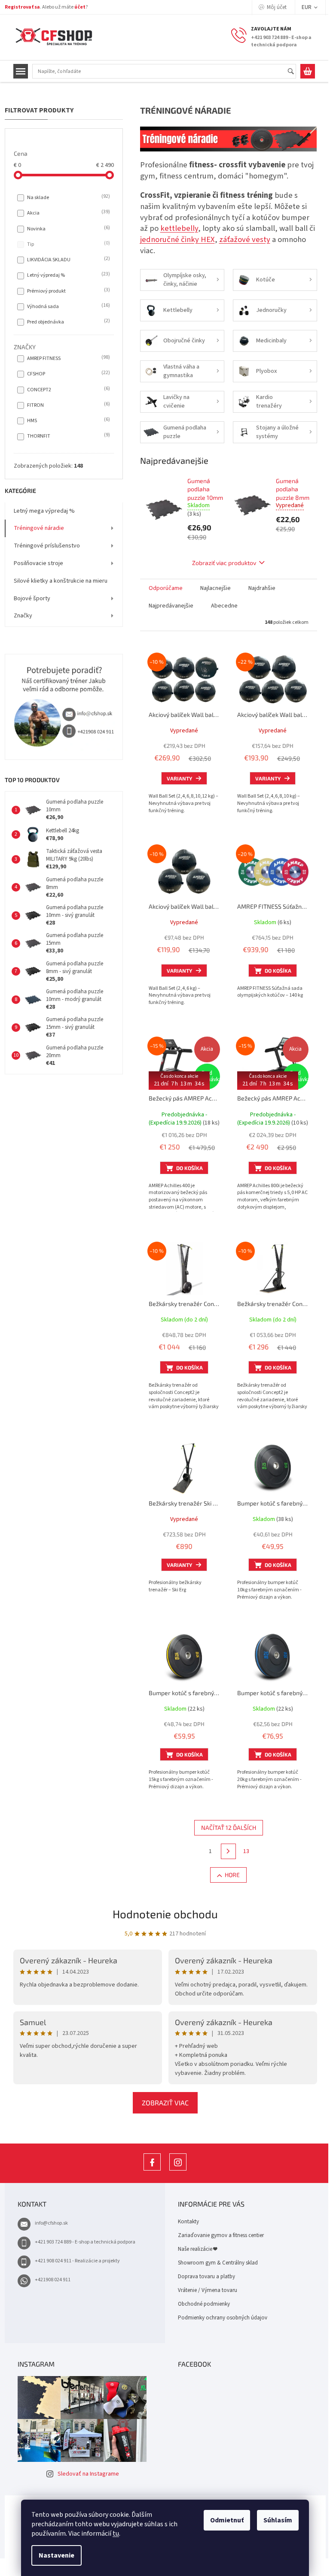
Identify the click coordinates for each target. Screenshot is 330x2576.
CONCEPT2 (68, 390)
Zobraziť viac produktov (224, 563)
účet (80, 7)
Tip (68, 244)
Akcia (68, 213)
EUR (307, 7)
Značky (23, 616)
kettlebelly (179, 228)
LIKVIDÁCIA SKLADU (68, 260)
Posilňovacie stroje (38, 563)
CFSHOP (68, 374)
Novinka (68, 229)
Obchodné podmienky (204, 2304)
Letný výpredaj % (68, 275)
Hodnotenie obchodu (165, 1914)
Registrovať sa (22, 7)
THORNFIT (68, 436)
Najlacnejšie (215, 588)
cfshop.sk (178, 2170)
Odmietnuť (224, 2520)
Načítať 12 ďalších (229, 1828)
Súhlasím (275, 2520)
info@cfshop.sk (51, 2223)
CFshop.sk (152, 2170)
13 (246, 1851)
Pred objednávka (68, 322)
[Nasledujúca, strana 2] (229, 1851)
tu (113, 2534)
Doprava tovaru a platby (206, 2277)
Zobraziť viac (165, 2103)
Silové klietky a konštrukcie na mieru (61, 581)
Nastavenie (53, 2555)
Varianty (179, 778)
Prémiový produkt (68, 291)
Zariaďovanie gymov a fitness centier (221, 2235)
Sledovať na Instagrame (88, 2474)
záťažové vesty (245, 239)
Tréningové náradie (39, 528)
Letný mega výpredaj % (44, 511)
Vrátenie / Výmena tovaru (208, 2290)
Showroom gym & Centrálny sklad (218, 2263)
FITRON (68, 405)
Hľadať (295, 72)
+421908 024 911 (53, 2280)
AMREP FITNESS (68, 358)
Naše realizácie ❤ (197, 2249)
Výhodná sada (68, 306)
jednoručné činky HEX (177, 239)
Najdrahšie (262, 588)
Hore (232, 1875)
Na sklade (68, 197)
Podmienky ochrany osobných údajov (223, 2318)
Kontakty (188, 2222)
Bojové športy (32, 599)
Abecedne (224, 606)
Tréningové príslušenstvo (47, 546)
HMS (68, 420)
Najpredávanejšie (171, 606)
